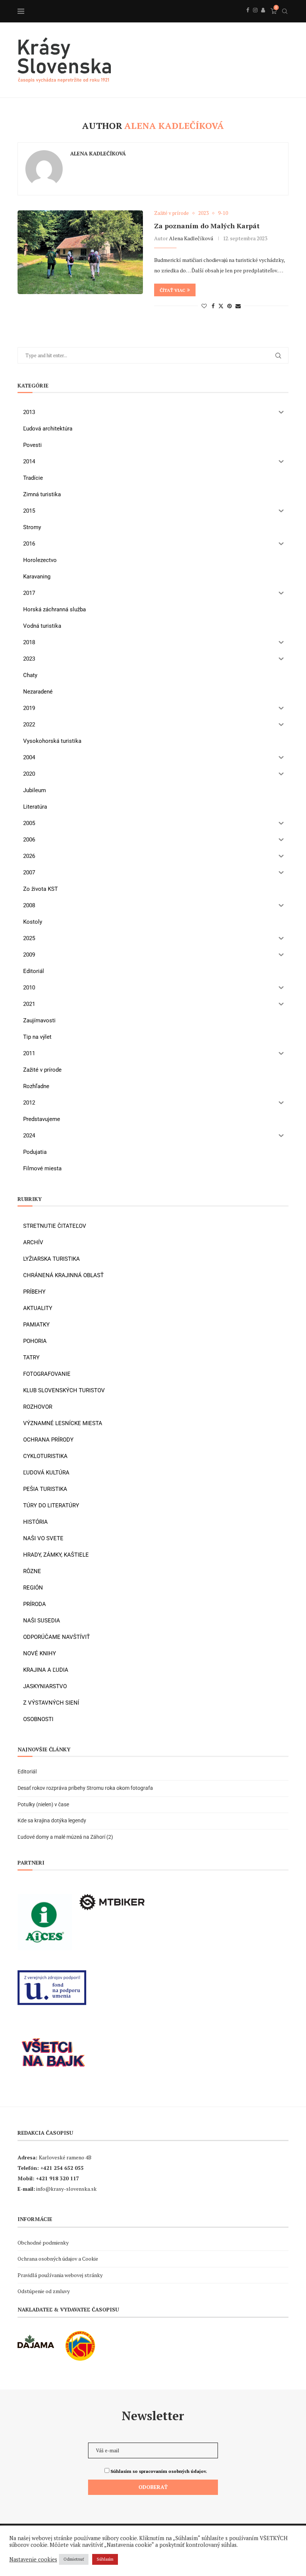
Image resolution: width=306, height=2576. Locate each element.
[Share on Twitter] (221, 306)
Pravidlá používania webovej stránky (60, 2275)
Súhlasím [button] (105, 2559)
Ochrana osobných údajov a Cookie (58, 2259)
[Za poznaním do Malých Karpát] (80, 252)
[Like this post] (204, 306)
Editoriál (27, 1772)
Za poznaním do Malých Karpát (207, 226)
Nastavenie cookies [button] (33, 2560)
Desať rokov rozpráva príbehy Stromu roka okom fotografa (86, 1788)
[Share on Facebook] (213, 306)
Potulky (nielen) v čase (43, 1804)
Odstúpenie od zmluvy (44, 2291)
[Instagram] (255, 18)
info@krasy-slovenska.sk (66, 2189)
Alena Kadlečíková (98, 154)
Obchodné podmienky (43, 2243)
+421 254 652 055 (62, 2168)
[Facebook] (248, 18)
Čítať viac (172, 290)
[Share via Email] (238, 306)
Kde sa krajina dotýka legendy (52, 1820)
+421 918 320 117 (57, 2178)
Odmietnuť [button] (74, 2559)
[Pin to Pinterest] (229, 306)
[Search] (285, 11)
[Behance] (263, 18)
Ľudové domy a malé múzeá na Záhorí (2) (65, 1837)
